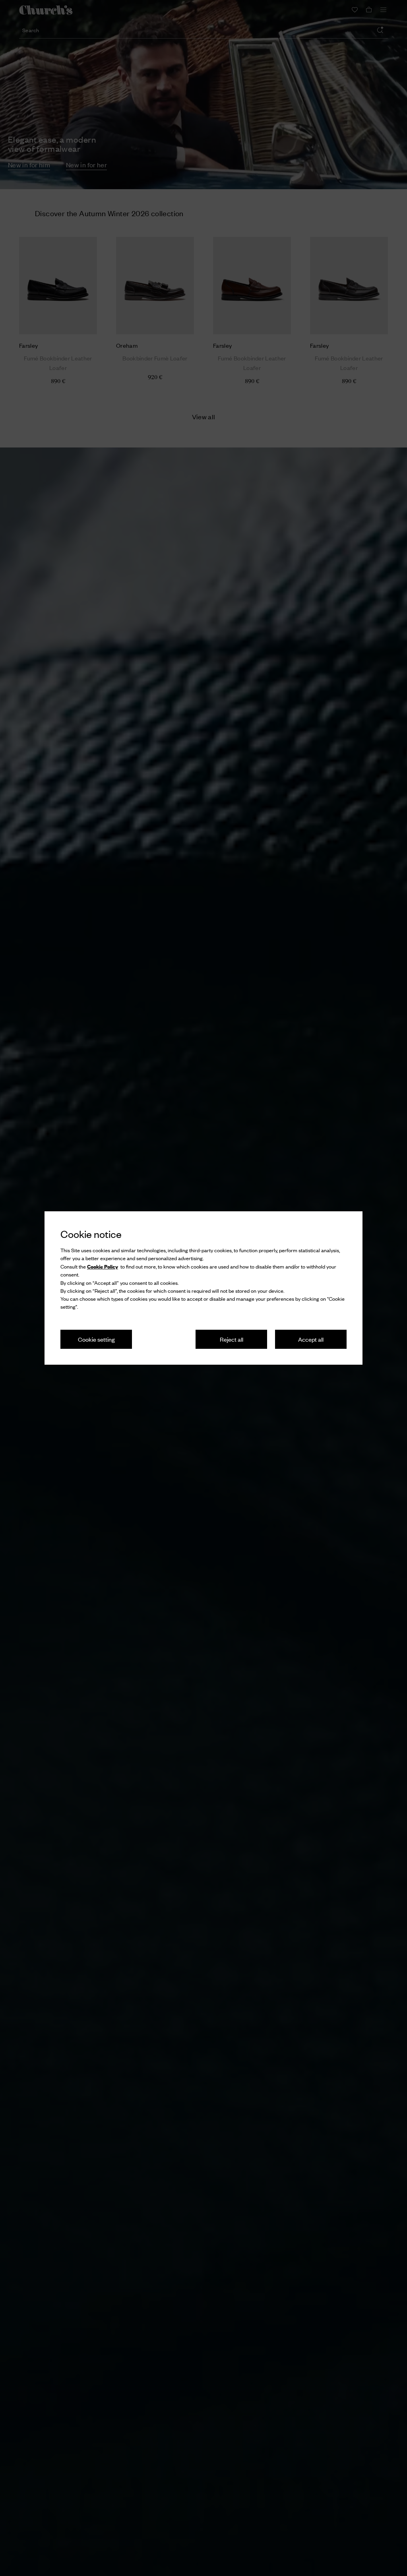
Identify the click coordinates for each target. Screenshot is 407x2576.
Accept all (311, 1339)
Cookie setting (96, 1339)
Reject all (232, 1339)
